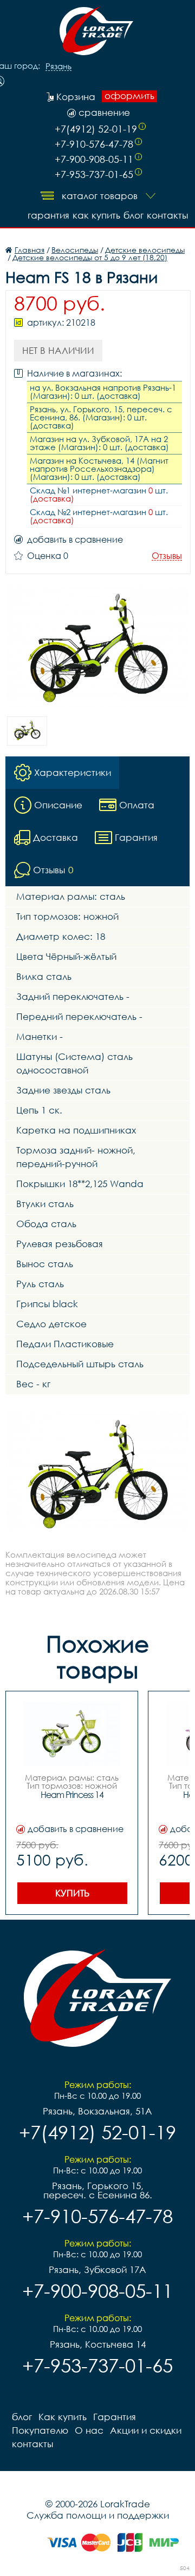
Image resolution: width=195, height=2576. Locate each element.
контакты (167, 215)
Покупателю (40, 2430)
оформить (129, 96)
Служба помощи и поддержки (98, 2515)
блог (134, 215)
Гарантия (48, 215)
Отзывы (167, 556)
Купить (72, 1893)
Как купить (96, 215)
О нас (89, 2430)
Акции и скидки (146, 2430)
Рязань (58, 67)
